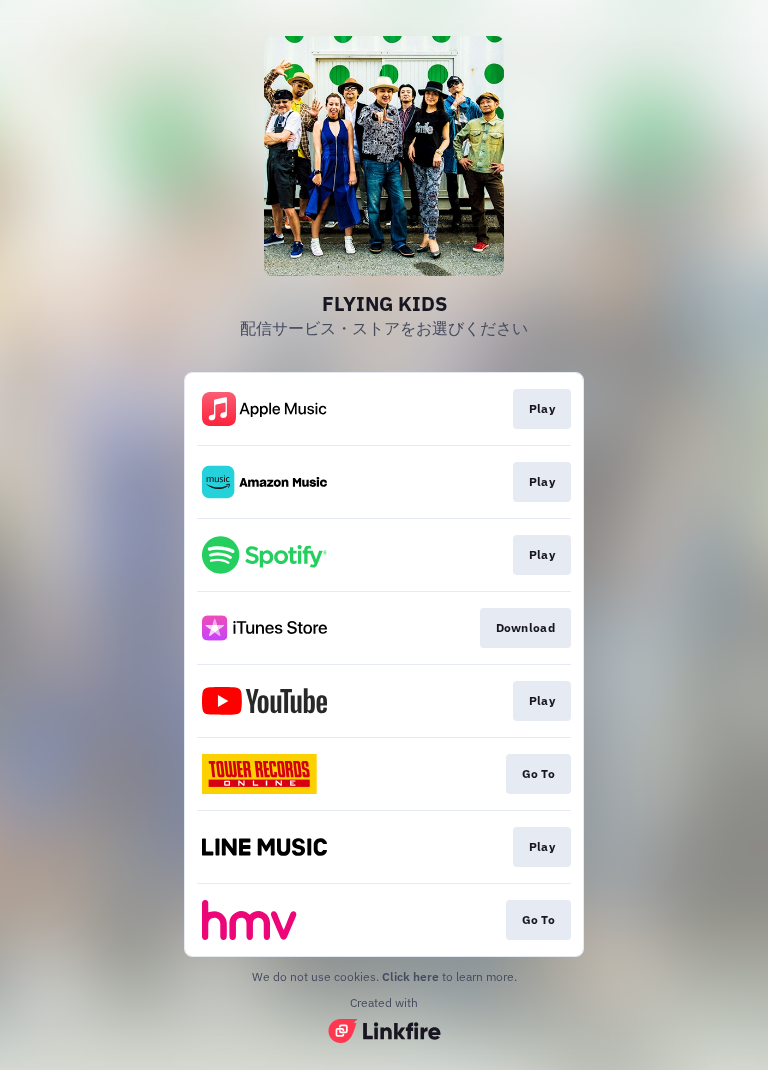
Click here (410, 976)
